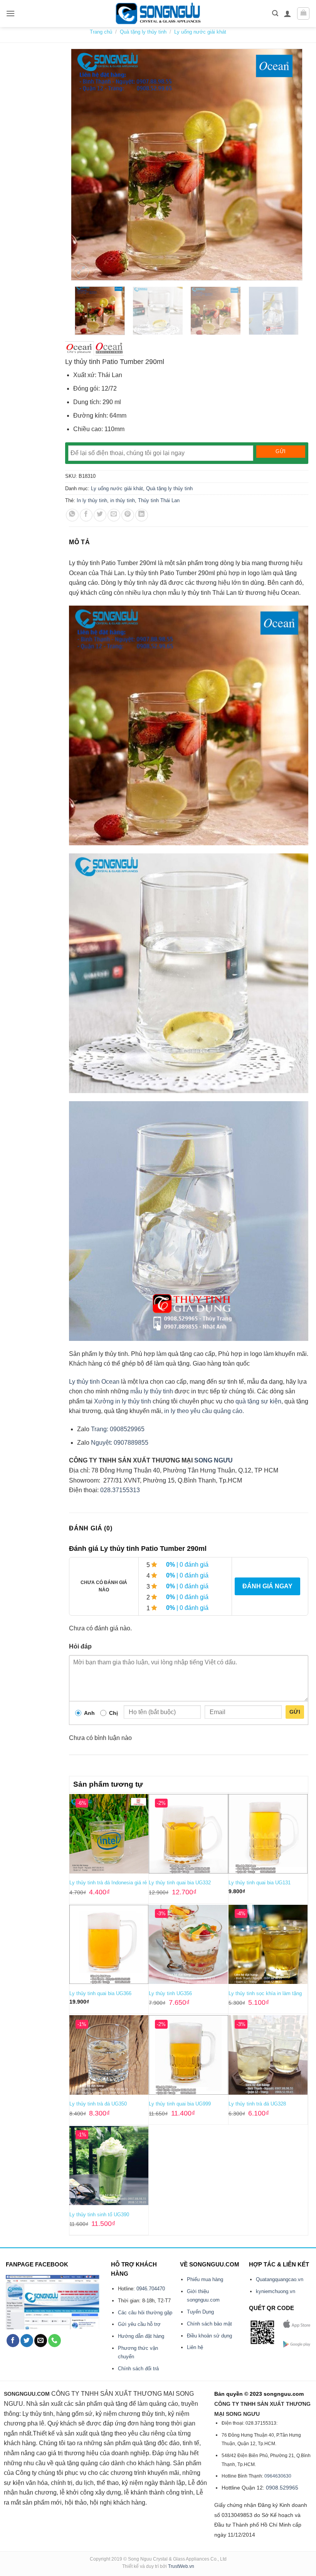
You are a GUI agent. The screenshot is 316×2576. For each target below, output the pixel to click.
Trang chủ (101, 32)
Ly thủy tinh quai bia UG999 (180, 2104)
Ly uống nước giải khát (200, 32)
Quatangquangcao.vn (280, 2279)
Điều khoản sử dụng (209, 2336)
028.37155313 (120, 1490)
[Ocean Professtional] (109, 349)
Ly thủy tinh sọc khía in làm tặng (265, 1993)
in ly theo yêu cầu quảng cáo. (204, 1411)
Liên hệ (195, 2347)
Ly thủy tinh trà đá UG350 (98, 2104)
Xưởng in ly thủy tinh (123, 1401)
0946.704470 (151, 2289)
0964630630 (278, 2476)
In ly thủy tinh (92, 500)
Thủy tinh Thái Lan (159, 500)
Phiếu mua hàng (205, 2279)
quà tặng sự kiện (258, 1401)
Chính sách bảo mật (209, 2324)
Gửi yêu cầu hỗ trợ (139, 2324)
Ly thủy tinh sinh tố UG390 (99, 2215)
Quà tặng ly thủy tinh (143, 32)
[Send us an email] (41, 2341)
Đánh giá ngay (267, 1586)
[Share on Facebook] (86, 515)
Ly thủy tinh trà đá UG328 (257, 2104)
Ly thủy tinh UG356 (170, 1993)
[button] (10, 13)
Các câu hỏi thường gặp (145, 2313)
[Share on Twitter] (100, 515)
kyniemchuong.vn (276, 2291)
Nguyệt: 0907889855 (120, 1443)
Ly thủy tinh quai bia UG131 (260, 1883)
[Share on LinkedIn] (142, 515)
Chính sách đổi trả (138, 2369)
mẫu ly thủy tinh (152, 1391)
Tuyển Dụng (200, 2312)
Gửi (295, 1712)
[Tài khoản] (287, 14)
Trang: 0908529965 (118, 1429)
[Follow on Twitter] (27, 2341)
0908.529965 (282, 2488)
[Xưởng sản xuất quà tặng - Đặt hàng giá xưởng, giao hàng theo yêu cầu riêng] (158, 14)
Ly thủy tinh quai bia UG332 (180, 1883)
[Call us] (55, 2341)
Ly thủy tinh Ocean (94, 1382)
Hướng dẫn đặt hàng (141, 2336)
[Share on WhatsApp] (72, 515)
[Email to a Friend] (114, 515)
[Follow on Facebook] (13, 2341)
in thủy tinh (123, 500)
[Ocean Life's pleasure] (80, 349)
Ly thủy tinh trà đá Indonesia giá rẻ (108, 1883)
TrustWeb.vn (181, 2566)
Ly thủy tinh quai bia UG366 (100, 1993)
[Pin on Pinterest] (128, 515)
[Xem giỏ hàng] (303, 14)
